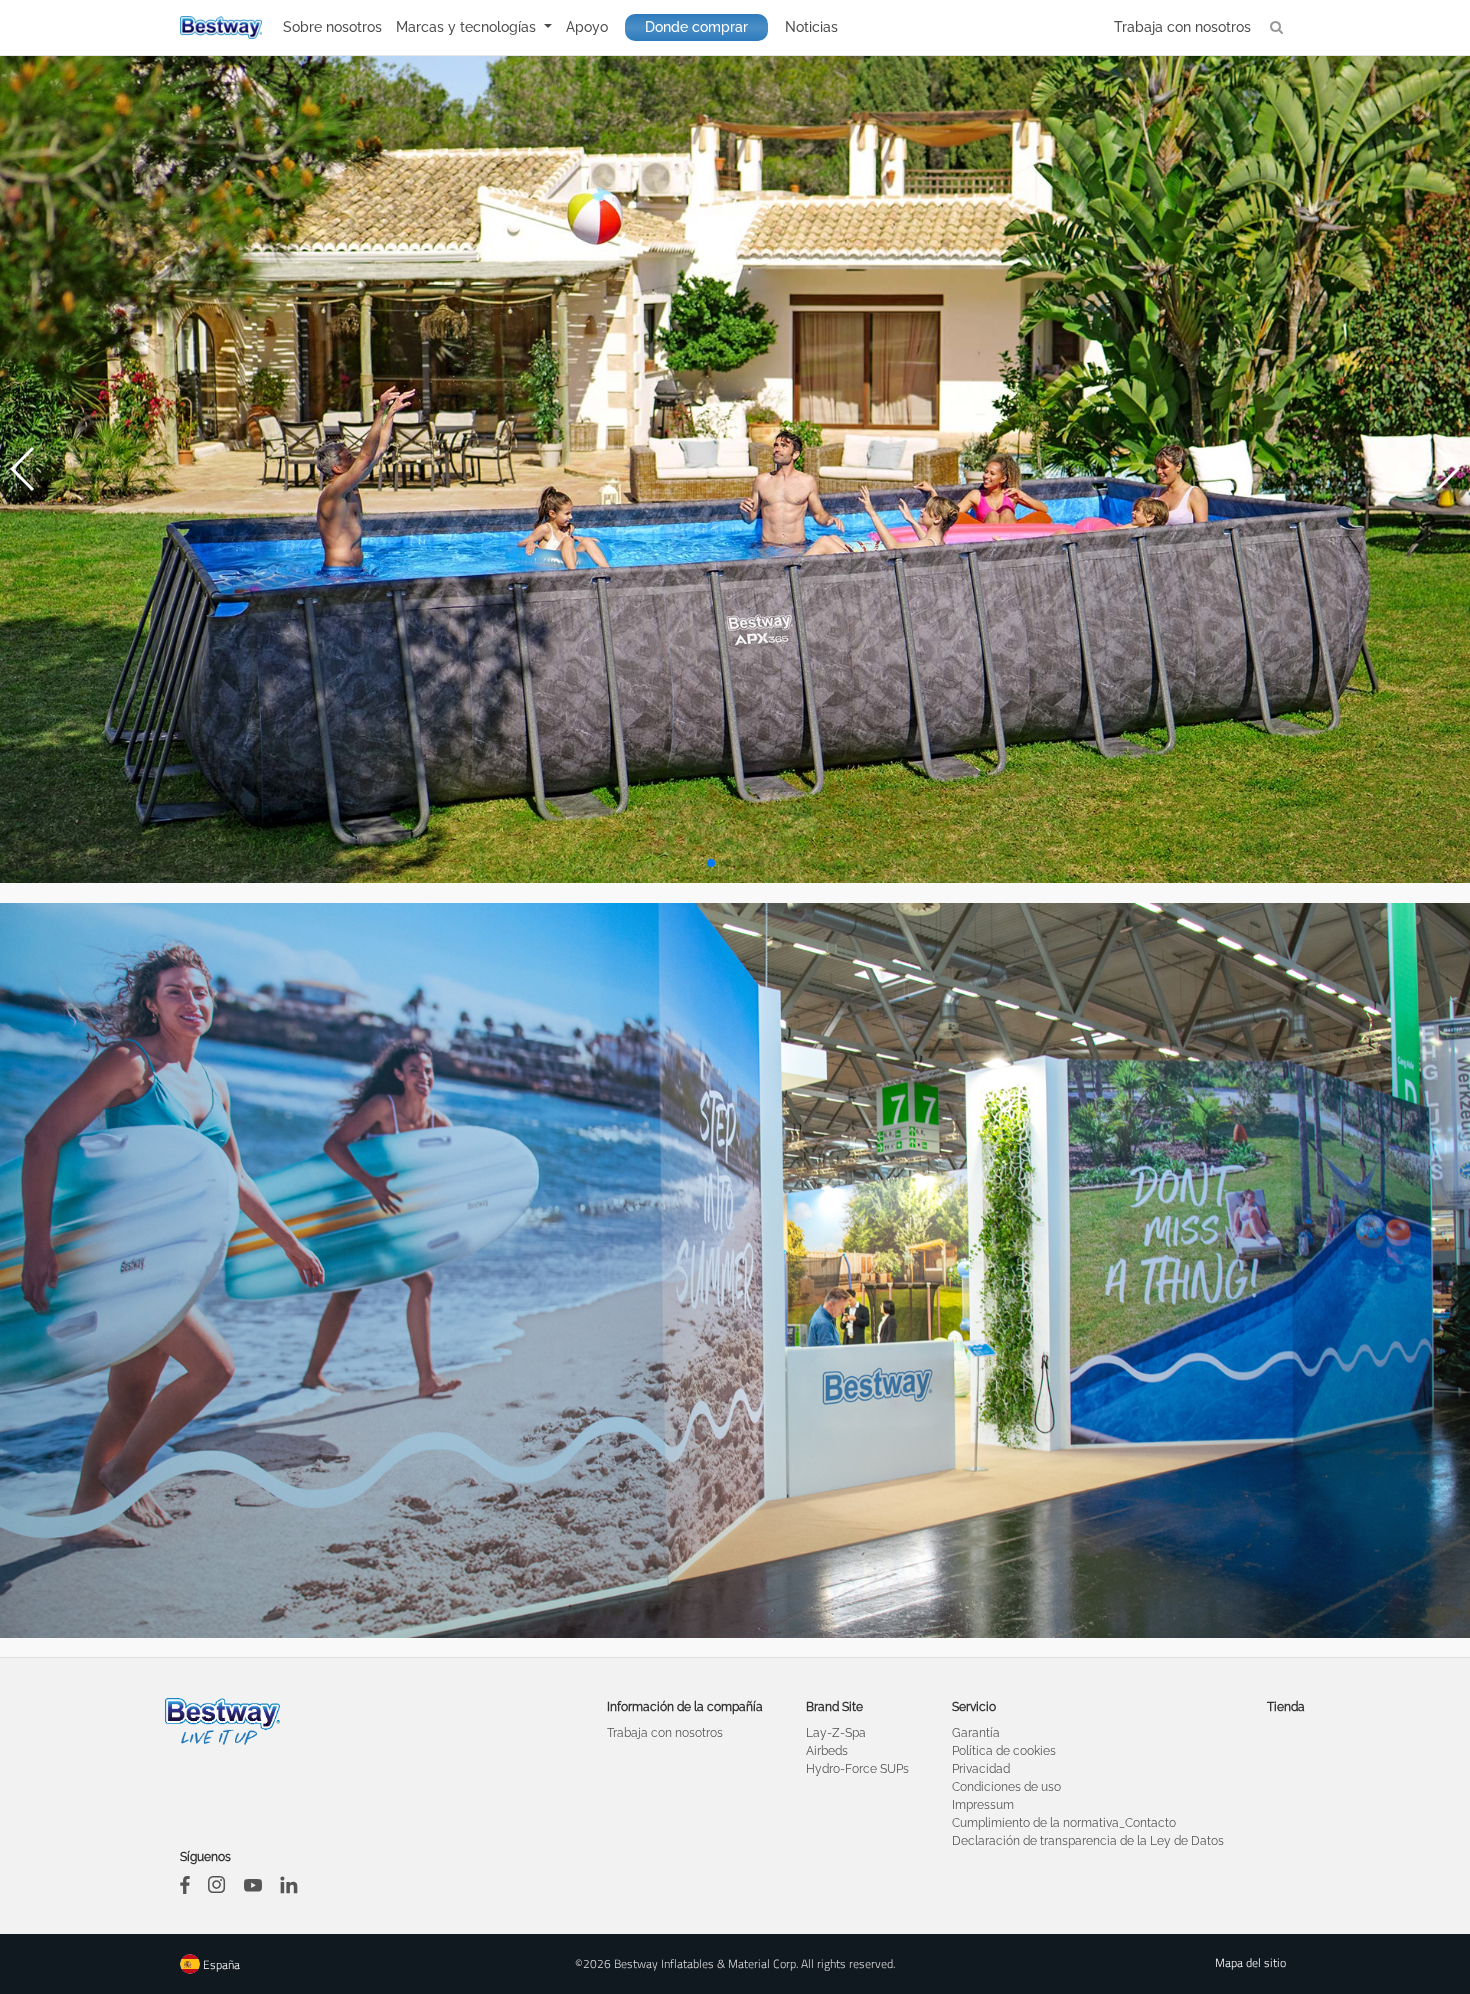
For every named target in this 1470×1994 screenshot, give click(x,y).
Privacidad (981, 1769)
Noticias (811, 27)
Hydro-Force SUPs (857, 1769)
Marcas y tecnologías (468, 27)
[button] (711, 863)
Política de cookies (1004, 1751)
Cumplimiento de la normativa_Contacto (1064, 1823)
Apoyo (587, 27)
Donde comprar (696, 27)
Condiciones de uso (1006, 1787)
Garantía (976, 1733)
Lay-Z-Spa (836, 1733)
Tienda (1286, 1707)
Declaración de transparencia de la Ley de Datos (1088, 1841)
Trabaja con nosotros (1182, 27)
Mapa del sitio (1250, 1962)
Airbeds (827, 1751)
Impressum (983, 1805)
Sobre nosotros (332, 27)
